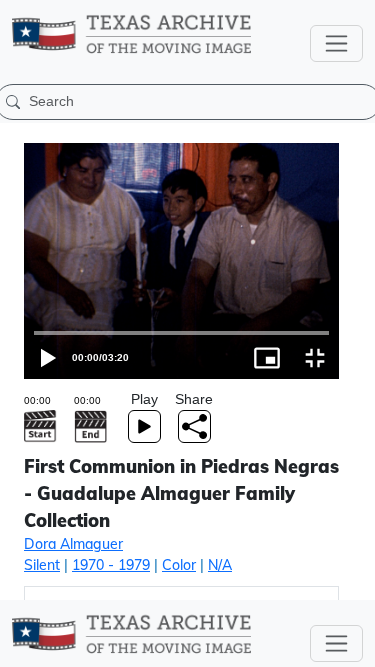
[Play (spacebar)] (24, 644)
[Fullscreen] (351, 644)
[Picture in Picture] (303, 644)
